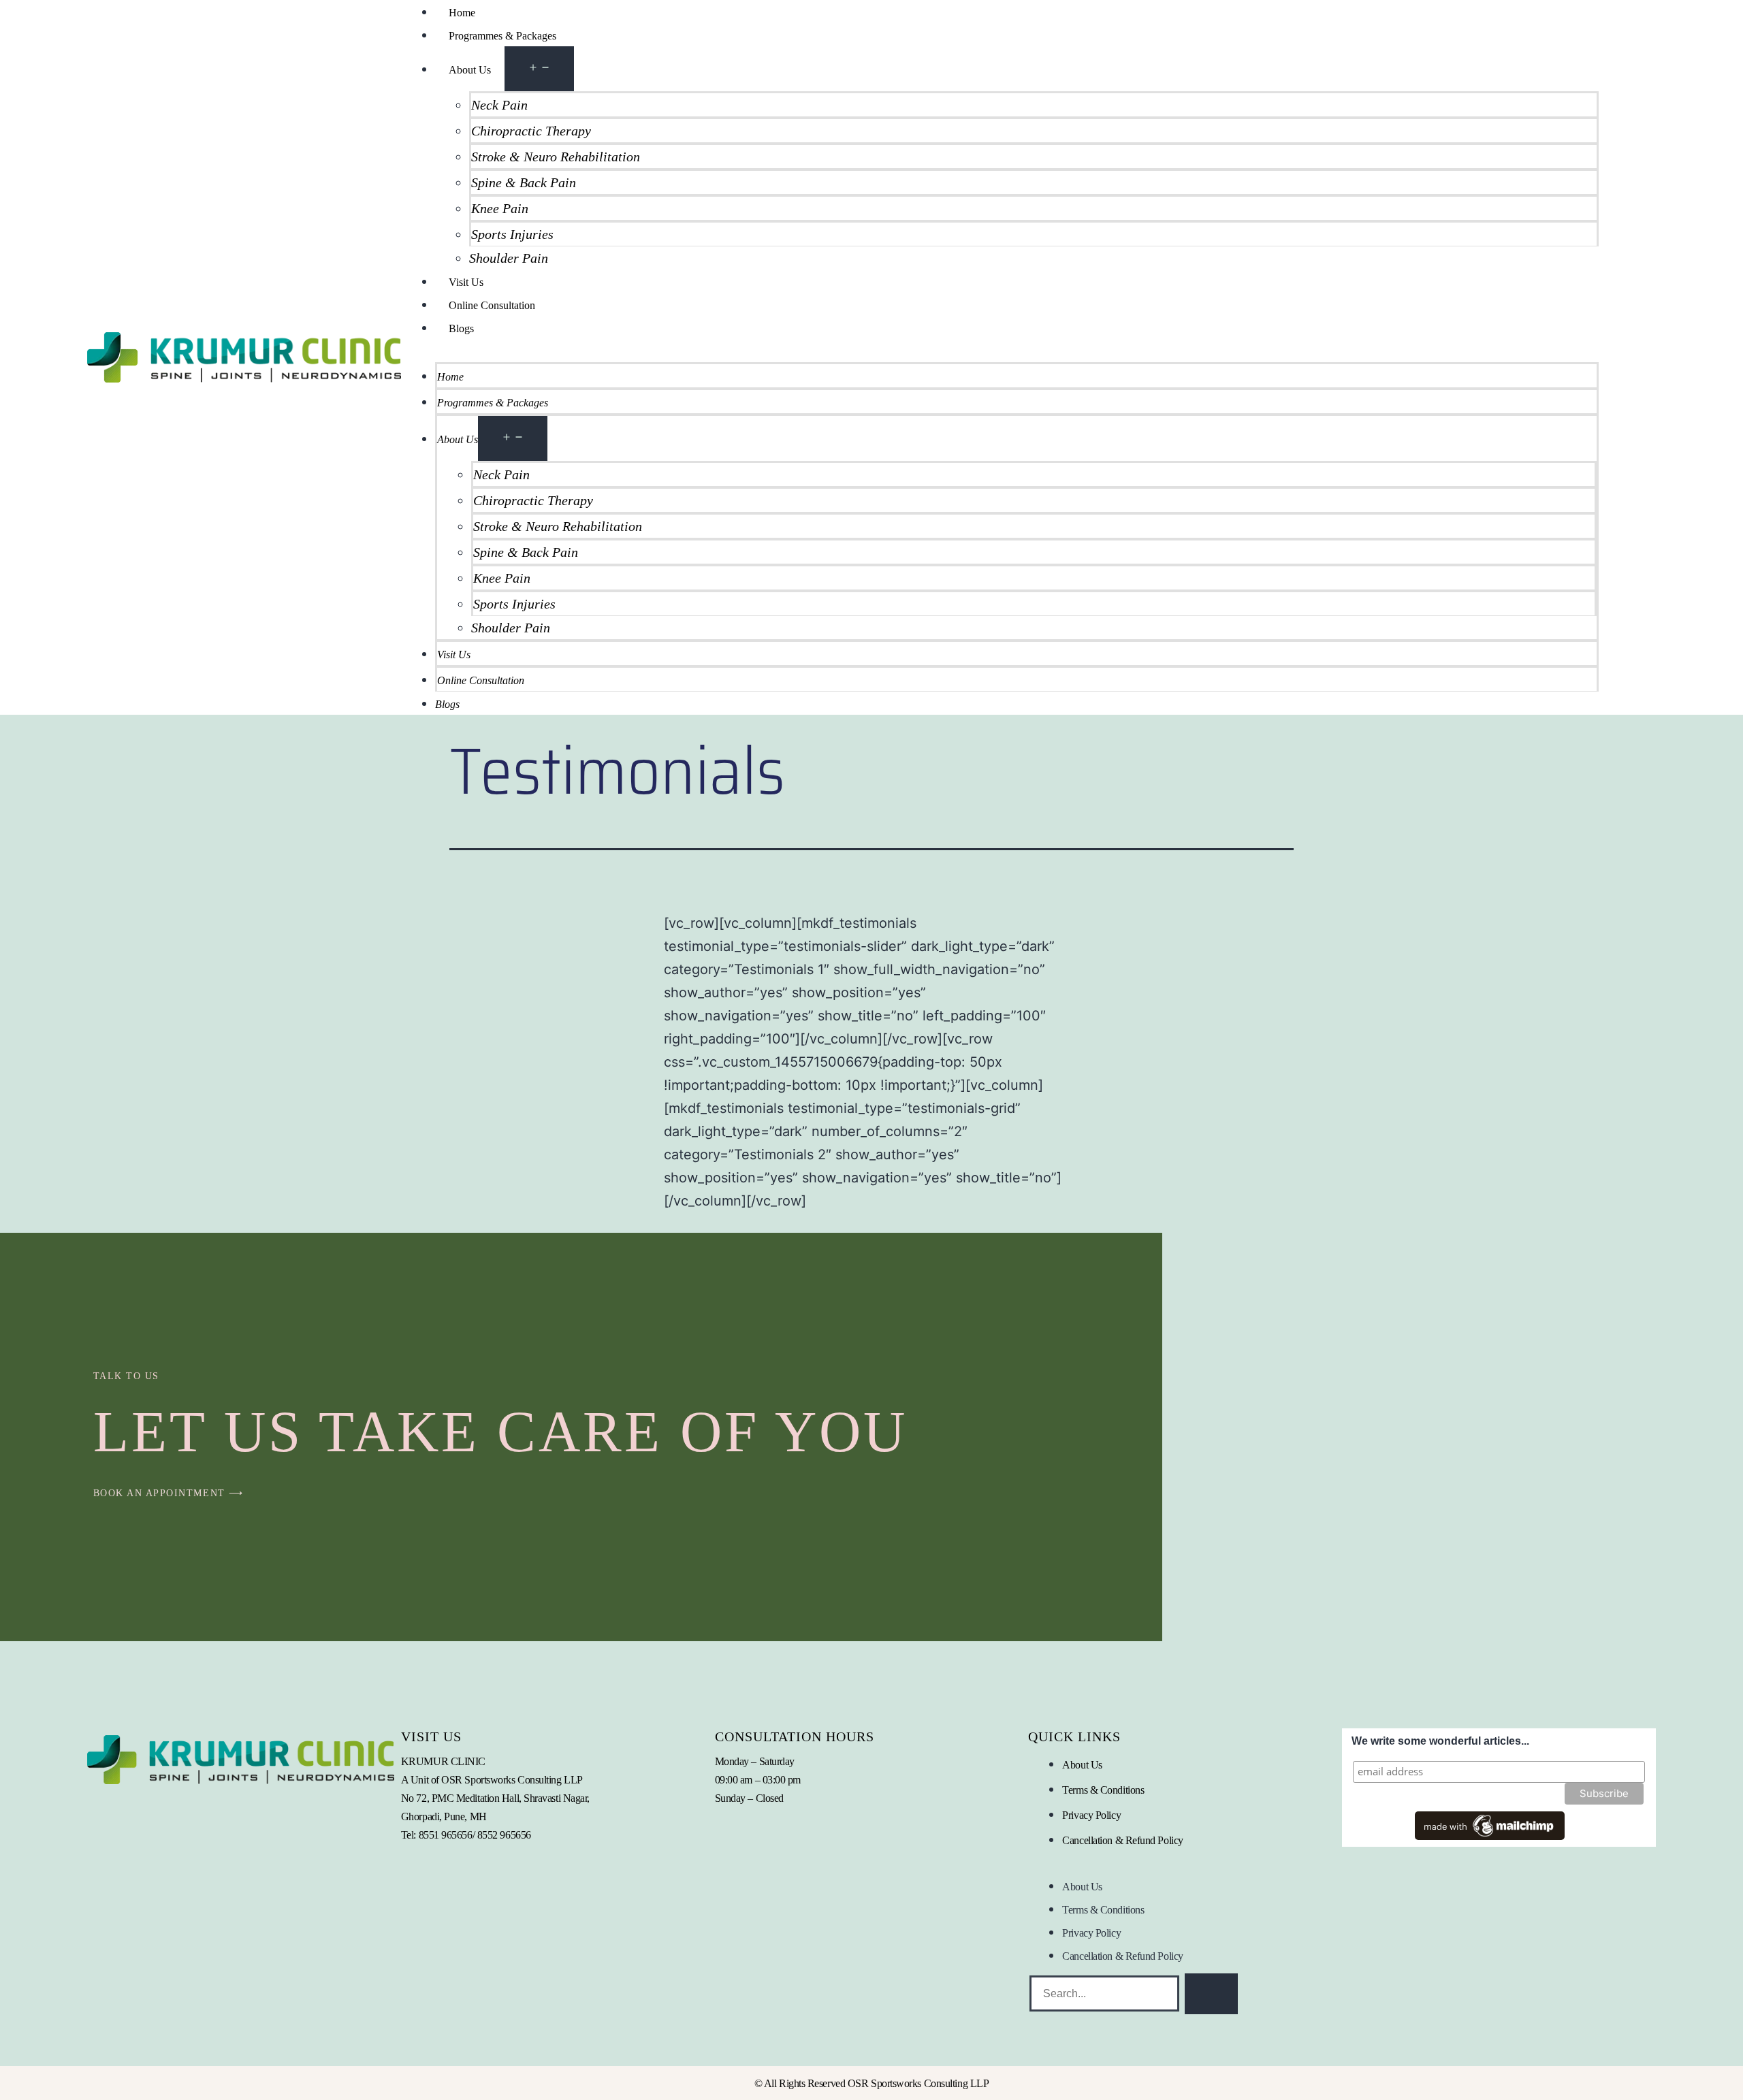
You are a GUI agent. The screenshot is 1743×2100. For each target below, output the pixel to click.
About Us (470, 70)
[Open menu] (539, 69)
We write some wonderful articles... (1440, 1741)
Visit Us (466, 282)
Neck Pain (499, 105)
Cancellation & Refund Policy (1122, 1840)
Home (462, 13)
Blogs (461, 328)
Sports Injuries (512, 234)
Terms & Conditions (1103, 1790)
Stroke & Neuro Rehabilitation (556, 157)
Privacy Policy (1091, 1815)
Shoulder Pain (509, 258)
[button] (1000, 351)
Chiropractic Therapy (531, 131)
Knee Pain (500, 208)
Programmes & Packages (502, 36)
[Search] (1211, 1994)
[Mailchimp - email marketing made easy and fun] (1490, 1825)
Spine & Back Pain (524, 182)
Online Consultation (492, 305)
